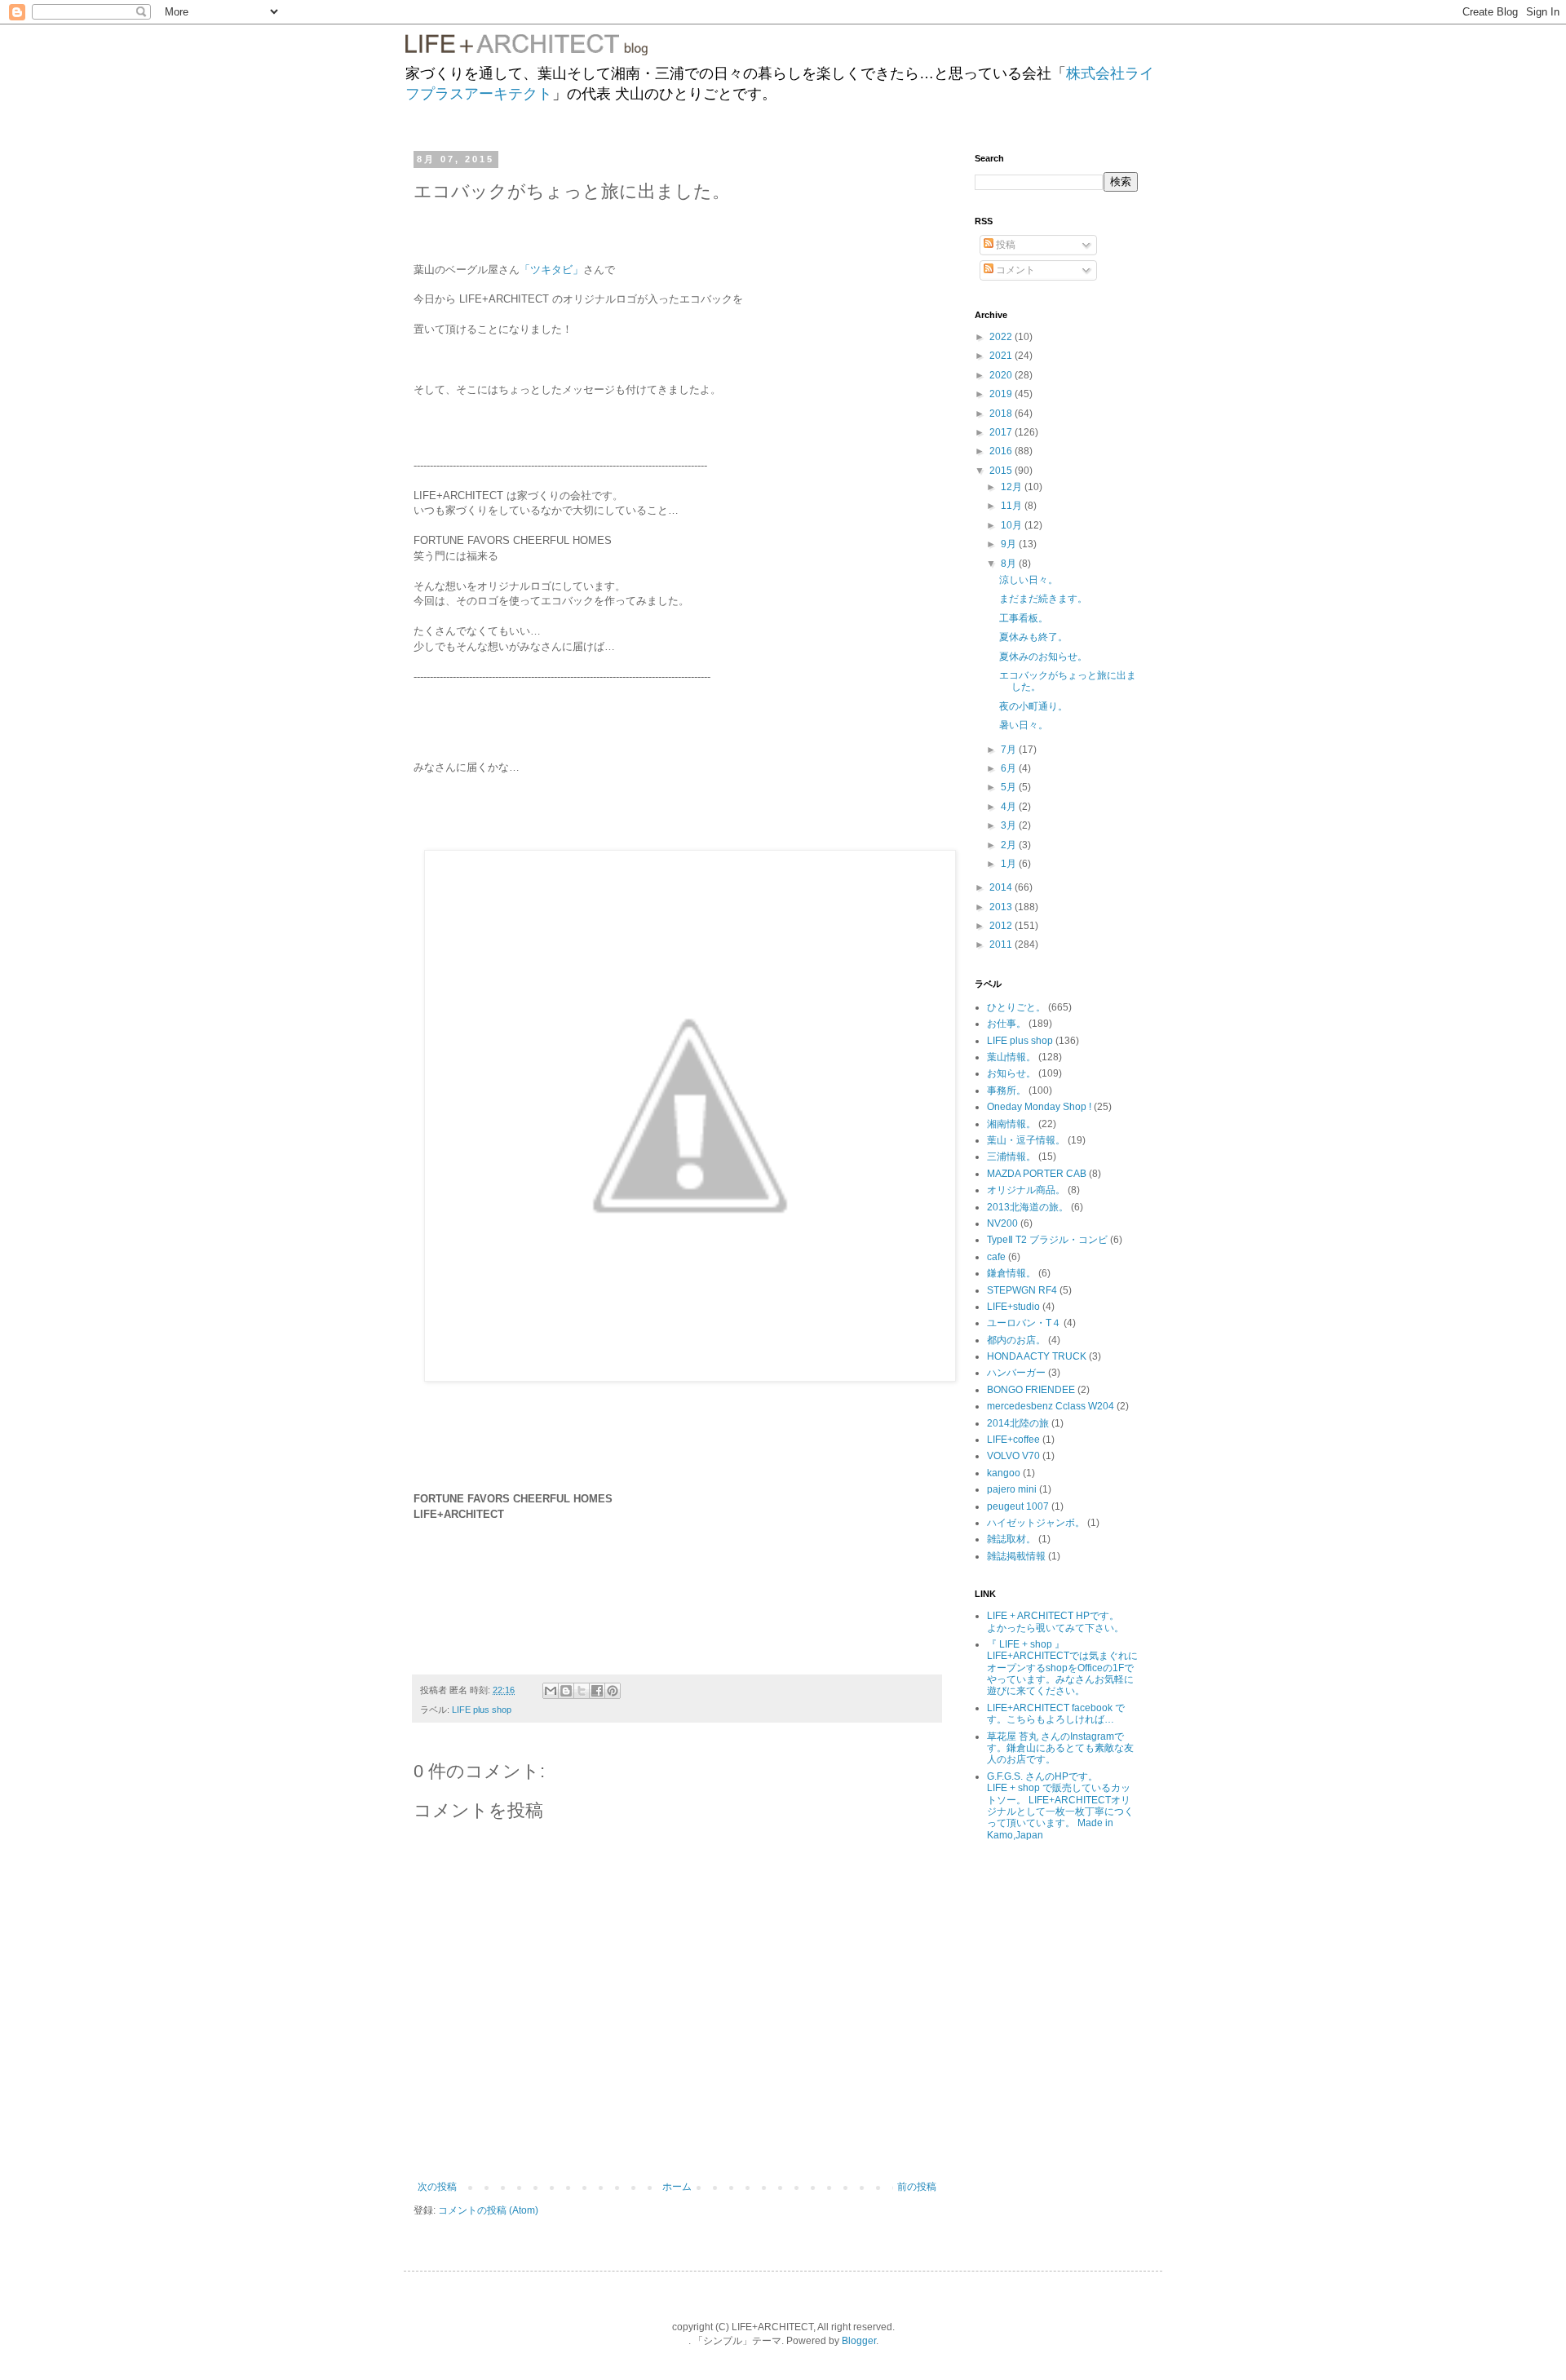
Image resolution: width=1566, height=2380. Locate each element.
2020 (1002, 375)
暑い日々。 (1024, 725)
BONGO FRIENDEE (1031, 1390)
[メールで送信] (551, 1691)
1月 (1010, 864)
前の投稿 (917, 2187)
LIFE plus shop (482, 1710)
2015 (1002, 471)
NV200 (1002, 1223)
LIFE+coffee (1013, 1440)
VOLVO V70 (1013, 1456)
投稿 (1004, 245)
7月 (1010, 750)
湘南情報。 (1011, 1124)
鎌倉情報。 (1011, 1273)
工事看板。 (1024, 618)
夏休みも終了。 (1033, 637)
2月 (1010, 845)
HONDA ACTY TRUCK (1037, 1356)
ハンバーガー (1016, 1373)
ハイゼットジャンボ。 (1036, 1523)
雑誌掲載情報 (1016, 1556)
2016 (1002, 451)
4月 (1010, 807)
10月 (1013, 525)
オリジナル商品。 (1026, 1190)
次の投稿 (437, 2187)
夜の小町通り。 (1033, 706)
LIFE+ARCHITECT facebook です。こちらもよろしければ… (1056, 1714)
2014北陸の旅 (1018, 1423)
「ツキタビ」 (551, 270)
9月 (1010, 544)
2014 (1002, 887)
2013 (1002, 907)
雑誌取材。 (1011, 1539)
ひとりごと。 (1016, 1007)
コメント (1014, 270)
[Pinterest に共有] (613, 1691)
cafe (996, 1257)
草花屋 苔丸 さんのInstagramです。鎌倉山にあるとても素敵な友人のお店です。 (1060, 1748)
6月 (1010, 768)
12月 (1013, 487)
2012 (1002, 926)
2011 (1002, 944)
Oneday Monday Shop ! (1039, 1107)
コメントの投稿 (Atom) (488, 2210)
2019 (1002, 394)
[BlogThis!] (566, 1691)
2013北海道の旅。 (1028, 1207)
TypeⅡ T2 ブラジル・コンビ (1047, 1240)
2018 (1002, 414)
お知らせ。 (1011, 1073)
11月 (1013, 506)
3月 (1010, 825)
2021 (1002, 356)
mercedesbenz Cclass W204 (1051, 1406)
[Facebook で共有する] (597, 1691)
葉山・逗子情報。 (1026, 1140)
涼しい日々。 (1029, 580)
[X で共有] (582, 1691)
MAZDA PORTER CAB (1037, 1174)
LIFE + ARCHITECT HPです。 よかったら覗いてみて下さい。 (1064, 1621)
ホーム (677, 2187)
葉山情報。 (1011, 1057)
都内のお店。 (1016, 1340)
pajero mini (1012, 1489)
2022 (1002, 337)
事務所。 (1006, 1090)
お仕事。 (1006, 1024)
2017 (1002, 432)
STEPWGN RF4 (1022, 1290)
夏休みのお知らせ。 (1043, 657)
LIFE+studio (1013, 1307)
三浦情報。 (1011, 1157)
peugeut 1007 (1018, 1506)
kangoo (1004, 1473)
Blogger (859, 2341)
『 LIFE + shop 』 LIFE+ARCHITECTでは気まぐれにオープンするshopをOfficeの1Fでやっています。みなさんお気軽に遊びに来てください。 (1062, 1668)
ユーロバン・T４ (1024, 1323)
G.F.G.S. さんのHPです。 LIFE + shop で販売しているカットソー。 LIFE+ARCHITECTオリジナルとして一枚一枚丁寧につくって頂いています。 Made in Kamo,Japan (1060, 1806)
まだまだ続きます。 (1043, 599)
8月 (1010, 564)
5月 (1010, 787)
